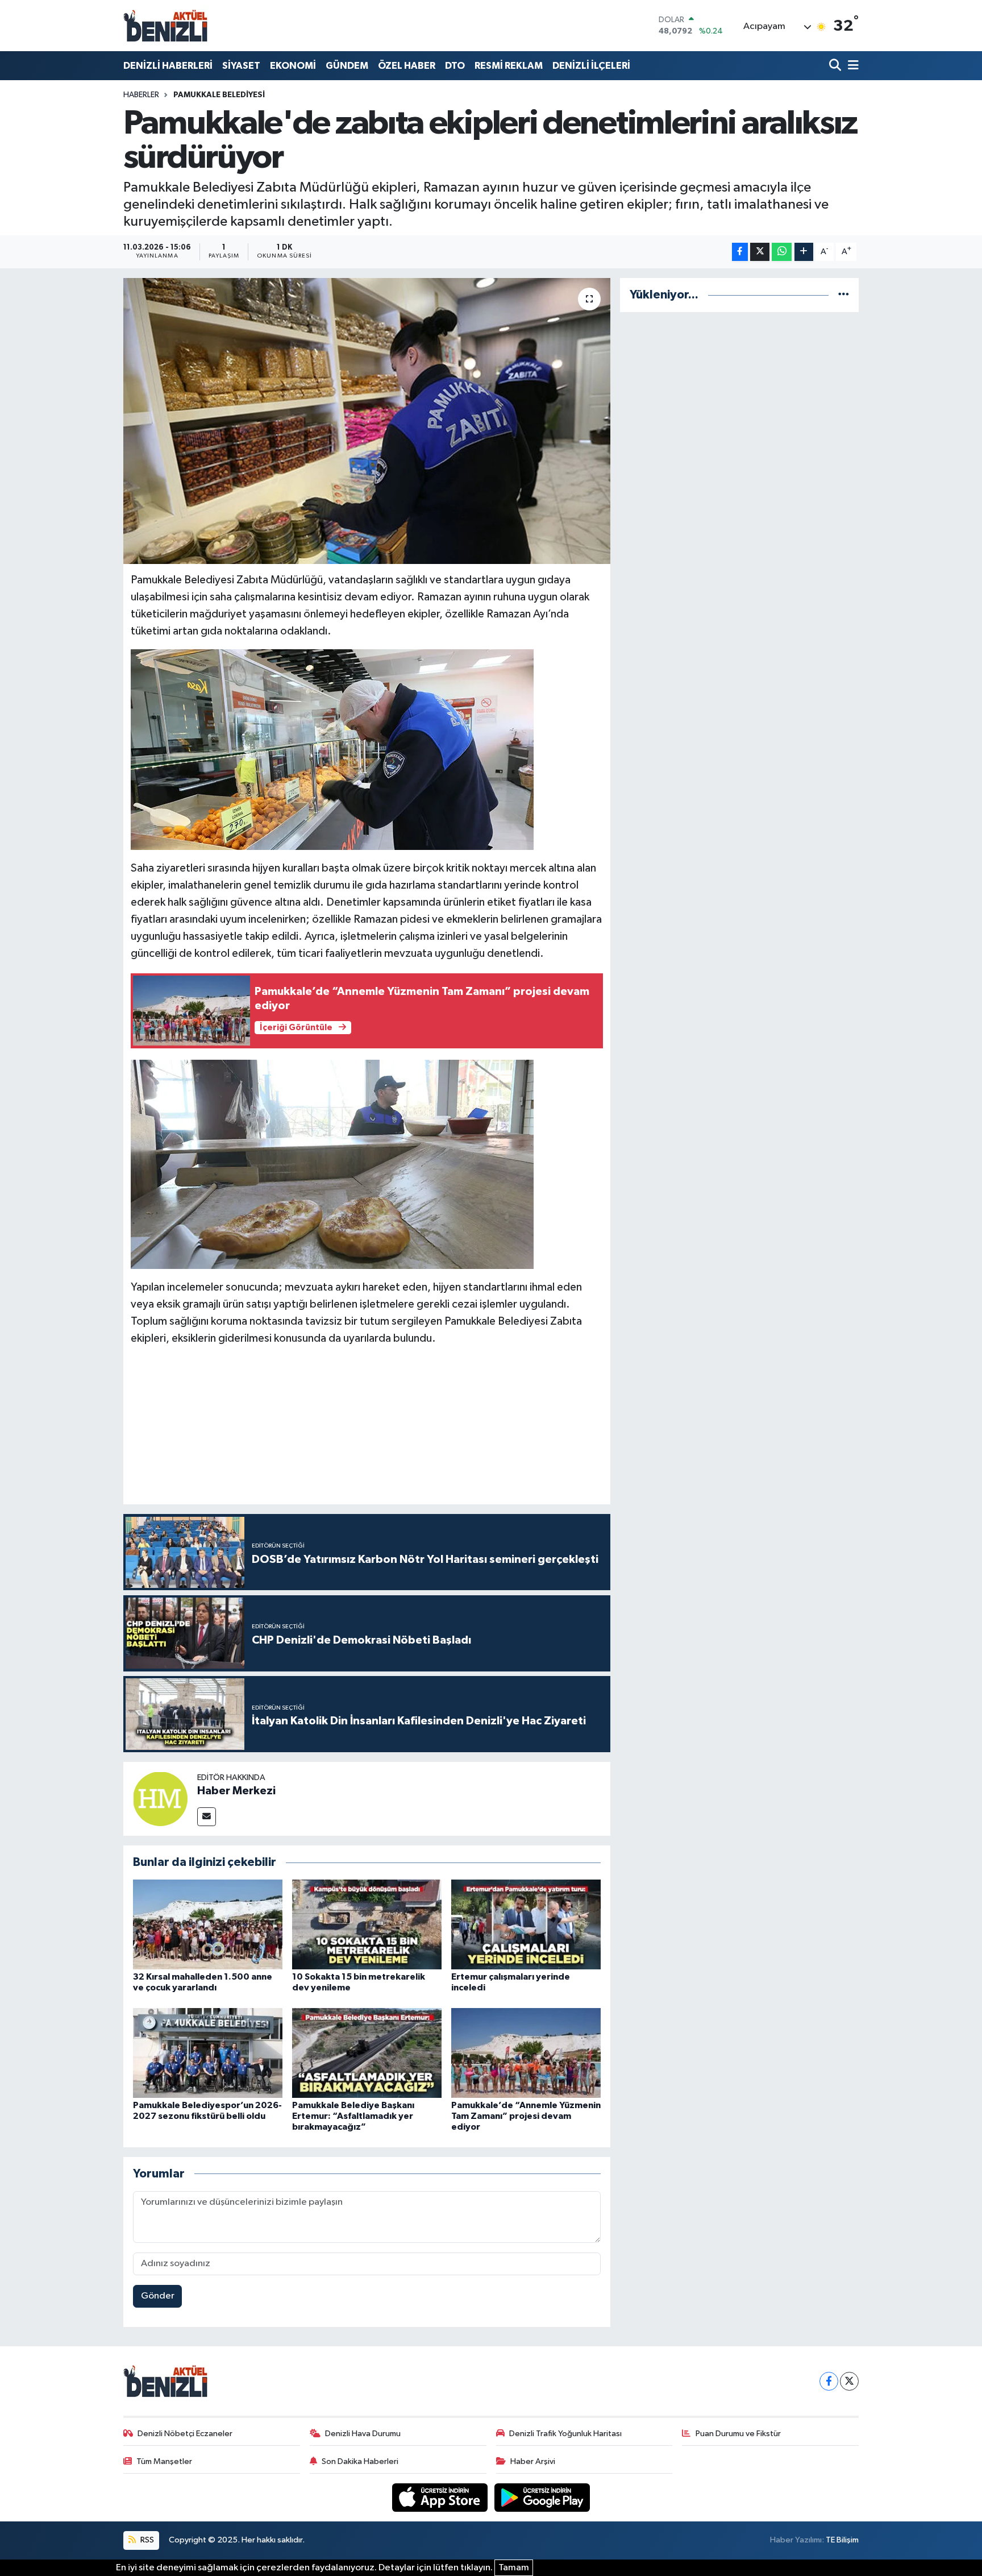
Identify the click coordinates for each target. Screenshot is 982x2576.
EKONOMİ (293, 66)
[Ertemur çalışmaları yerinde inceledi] (526, 1924)
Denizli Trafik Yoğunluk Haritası (565, 2434)
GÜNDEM (347, 66)
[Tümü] (844, 295)
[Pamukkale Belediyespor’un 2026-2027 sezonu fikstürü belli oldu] (208, 2053)
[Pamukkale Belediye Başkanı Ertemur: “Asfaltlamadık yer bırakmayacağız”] (367, 2053)
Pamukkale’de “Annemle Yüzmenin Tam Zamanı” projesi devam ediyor (526, 2116)
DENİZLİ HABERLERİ (168, 66)
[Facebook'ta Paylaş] (740, 252)
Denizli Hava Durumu (363, 2434)
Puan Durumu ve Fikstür (738, 2434)
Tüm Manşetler (164, 2461)
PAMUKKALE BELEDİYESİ (219, 95)
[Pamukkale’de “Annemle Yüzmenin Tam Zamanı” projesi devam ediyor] (526, 2053)
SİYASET (241, 66)
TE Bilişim (842, 2540)
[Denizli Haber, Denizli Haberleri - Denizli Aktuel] (166, 26)
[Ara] (836, 66)
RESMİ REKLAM (509, 66)
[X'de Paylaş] (760, 252)
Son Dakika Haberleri (360, 2461)
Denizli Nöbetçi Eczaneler (185, 2434)
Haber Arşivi (533, 2461)
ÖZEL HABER (407, 66)
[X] (849, 2381)
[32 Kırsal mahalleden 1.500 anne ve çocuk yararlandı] (208, 1924)
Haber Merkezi (236, 1791)
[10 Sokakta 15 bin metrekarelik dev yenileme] (367, 1924)
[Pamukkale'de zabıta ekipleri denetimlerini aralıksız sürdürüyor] (367, 421)
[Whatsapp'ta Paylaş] (782, 252)
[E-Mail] (207, 1817)
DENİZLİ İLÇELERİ (591, 66)
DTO (455, 66)
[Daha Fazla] (804, 252)
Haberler (141, 95)
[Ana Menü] (851, 66)
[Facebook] (829, 2381)
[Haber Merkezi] (160, 1799)
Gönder (158, 2296)
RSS (146, 2540)
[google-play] (542, 2497)
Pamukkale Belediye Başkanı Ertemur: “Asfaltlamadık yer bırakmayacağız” (353, 2116)
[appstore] (441, 2497)
